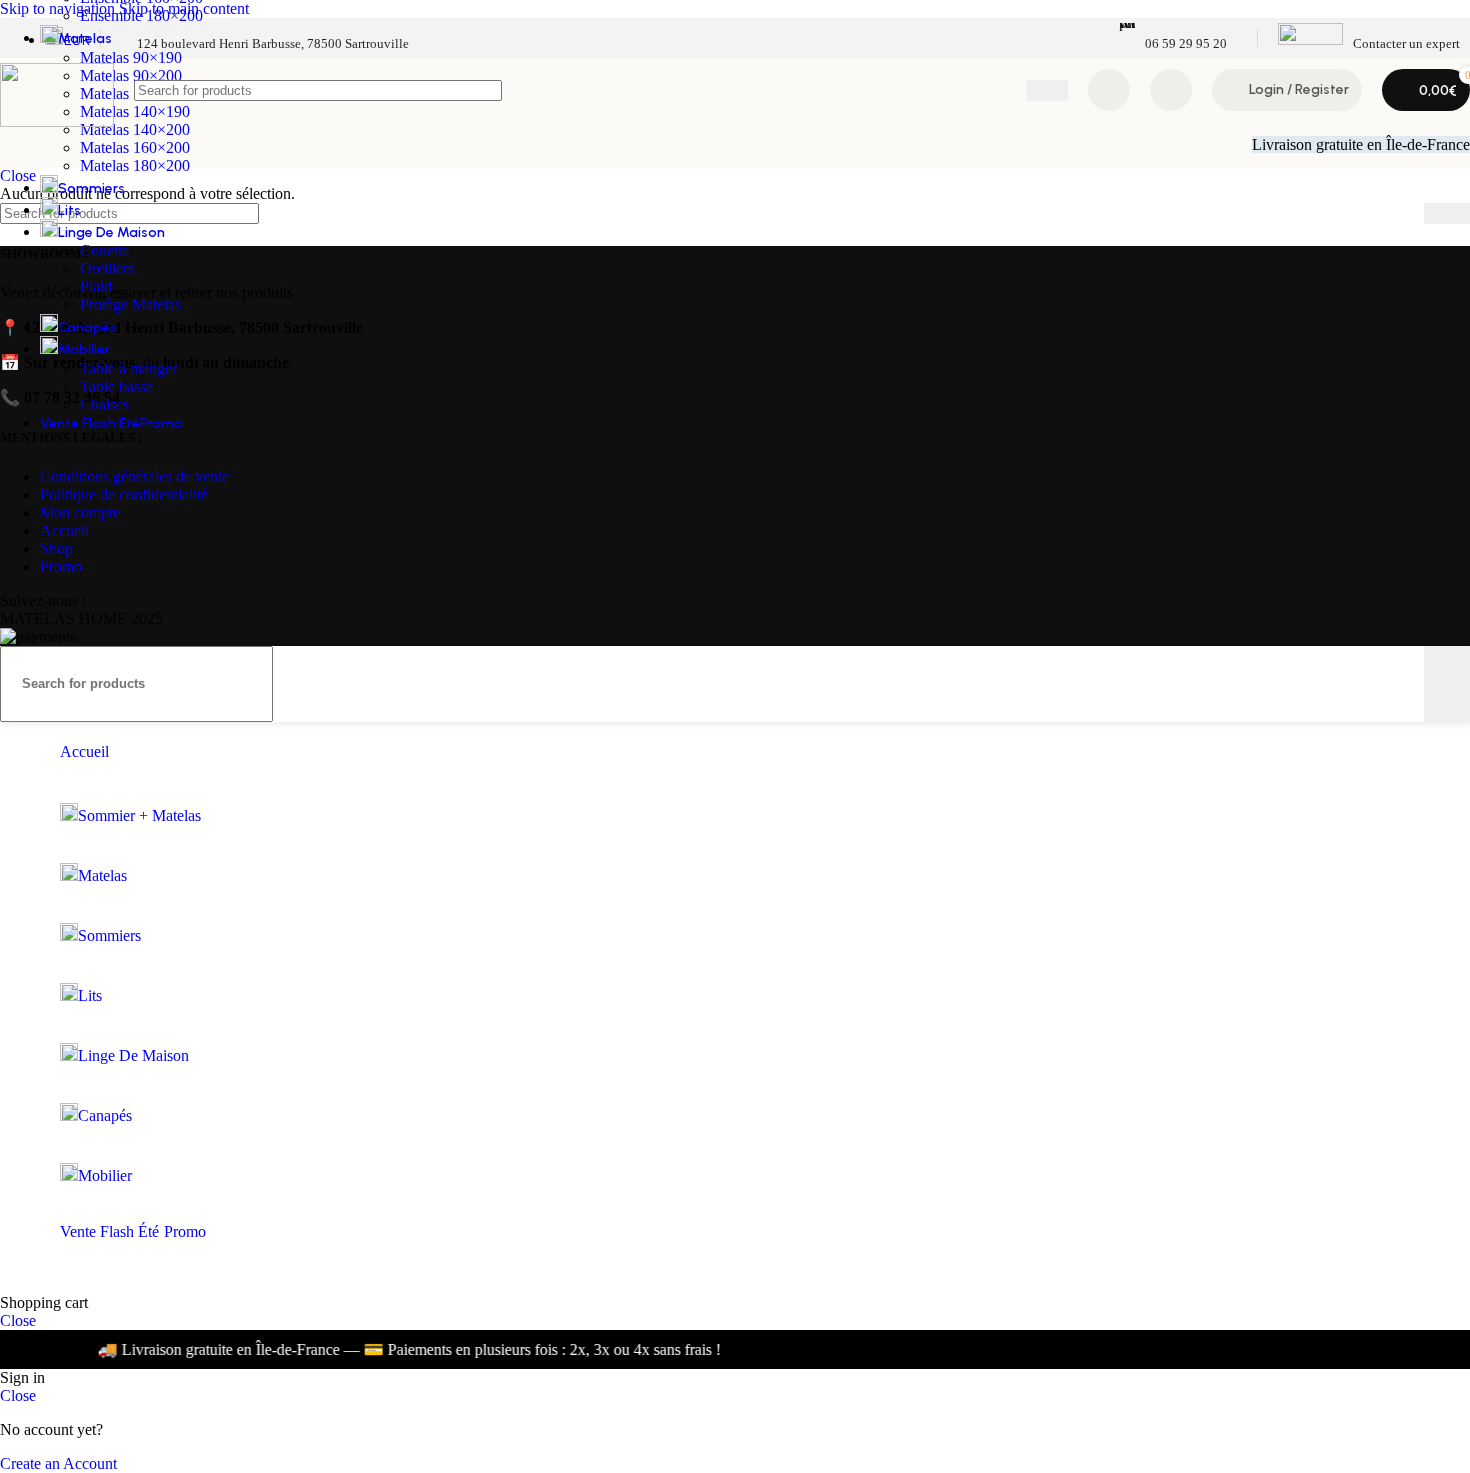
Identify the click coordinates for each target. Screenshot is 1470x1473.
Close (18, 1320)
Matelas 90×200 (131, 75)
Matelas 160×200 (135, 147)
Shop (56, 548)
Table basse (116, 386)
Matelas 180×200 (135, 165)
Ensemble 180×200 (141, 15)
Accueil (64, 530)
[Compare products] (1109, 90)
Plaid (96, 286)
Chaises (104, 404)
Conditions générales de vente (134, 476)
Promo (61, 566)
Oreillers (107, 268)
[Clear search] (1011, 90)
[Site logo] (57, 121)
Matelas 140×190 (135, 111)
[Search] (1047, 90)
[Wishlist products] (1171, 90)
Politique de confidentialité (124, 494)
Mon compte (80, 512)
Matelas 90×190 (131, 57)
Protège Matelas (130, 304)
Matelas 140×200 (135, 129)
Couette (104, 250)
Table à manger (128, 368)
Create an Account (58, 1463)
